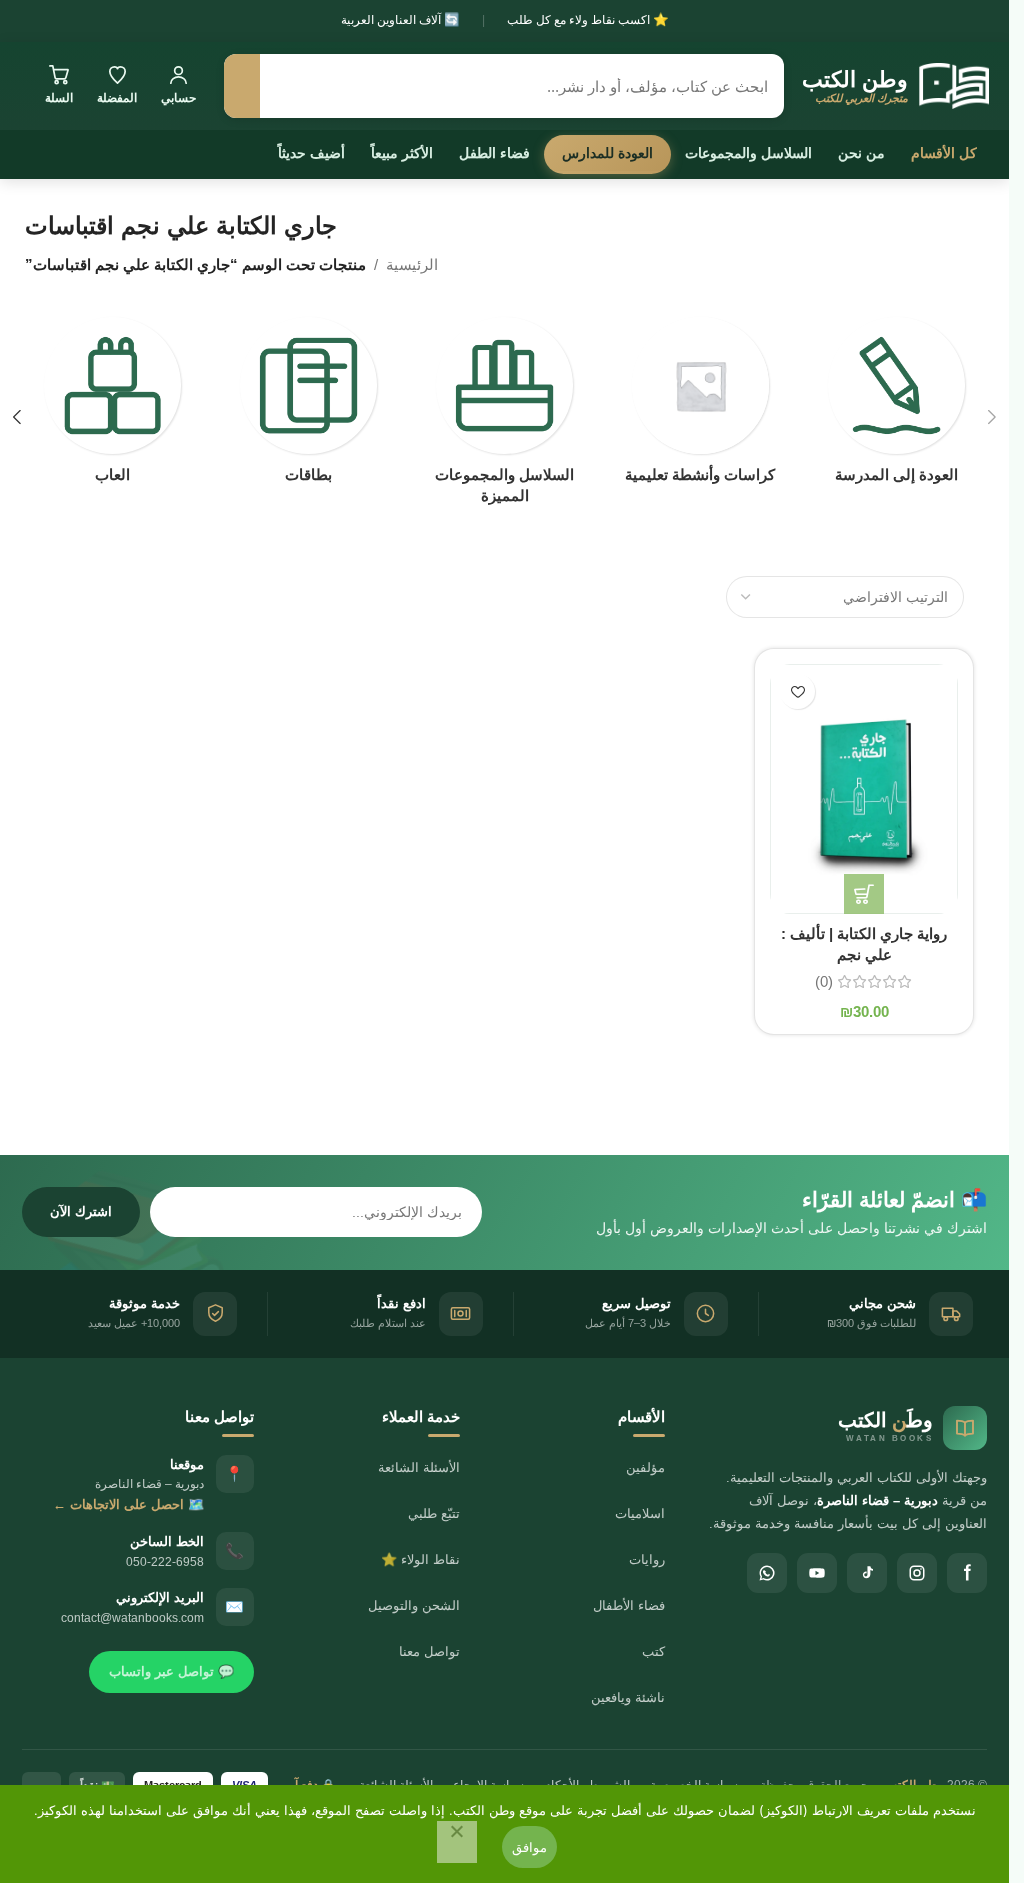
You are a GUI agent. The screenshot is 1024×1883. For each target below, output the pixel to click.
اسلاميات (640, 1513)
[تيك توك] (867, 1573)
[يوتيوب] (817, 1573)
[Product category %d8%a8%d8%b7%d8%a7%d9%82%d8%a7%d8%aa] (309, 406)
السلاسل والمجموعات (748, 153)
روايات (647, 1559)
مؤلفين (645, 1467)
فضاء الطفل (494, 153)
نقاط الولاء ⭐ (420, 1559)
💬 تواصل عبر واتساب (171, 1671)
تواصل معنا (429, 1651)
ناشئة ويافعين (628, 1697)
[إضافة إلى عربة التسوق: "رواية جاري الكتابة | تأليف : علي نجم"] (864, 894)
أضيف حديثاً (311, 153)
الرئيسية (412, 264)
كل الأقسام (944, 153)
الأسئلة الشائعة (419, 1467)
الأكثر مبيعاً (402, 153)
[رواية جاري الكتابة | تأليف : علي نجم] (864, 789)
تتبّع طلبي (434, 1513)
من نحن (861, 153)
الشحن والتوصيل (414, 1605)
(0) (824, 981)
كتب (653, 1651)
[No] (457, 1842)
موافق (529, 1847)
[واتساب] (767, 1573)
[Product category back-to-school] (896, 406)
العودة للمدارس (607, 153)
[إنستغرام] (917, 1573)
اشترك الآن (81, 1211)
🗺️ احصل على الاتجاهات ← (128, 1504)
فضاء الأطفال (629, 1605)
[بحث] (242, 86)
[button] (992, 417)
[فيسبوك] (967, 1573)
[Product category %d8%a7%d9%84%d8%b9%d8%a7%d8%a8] (113, 406)
